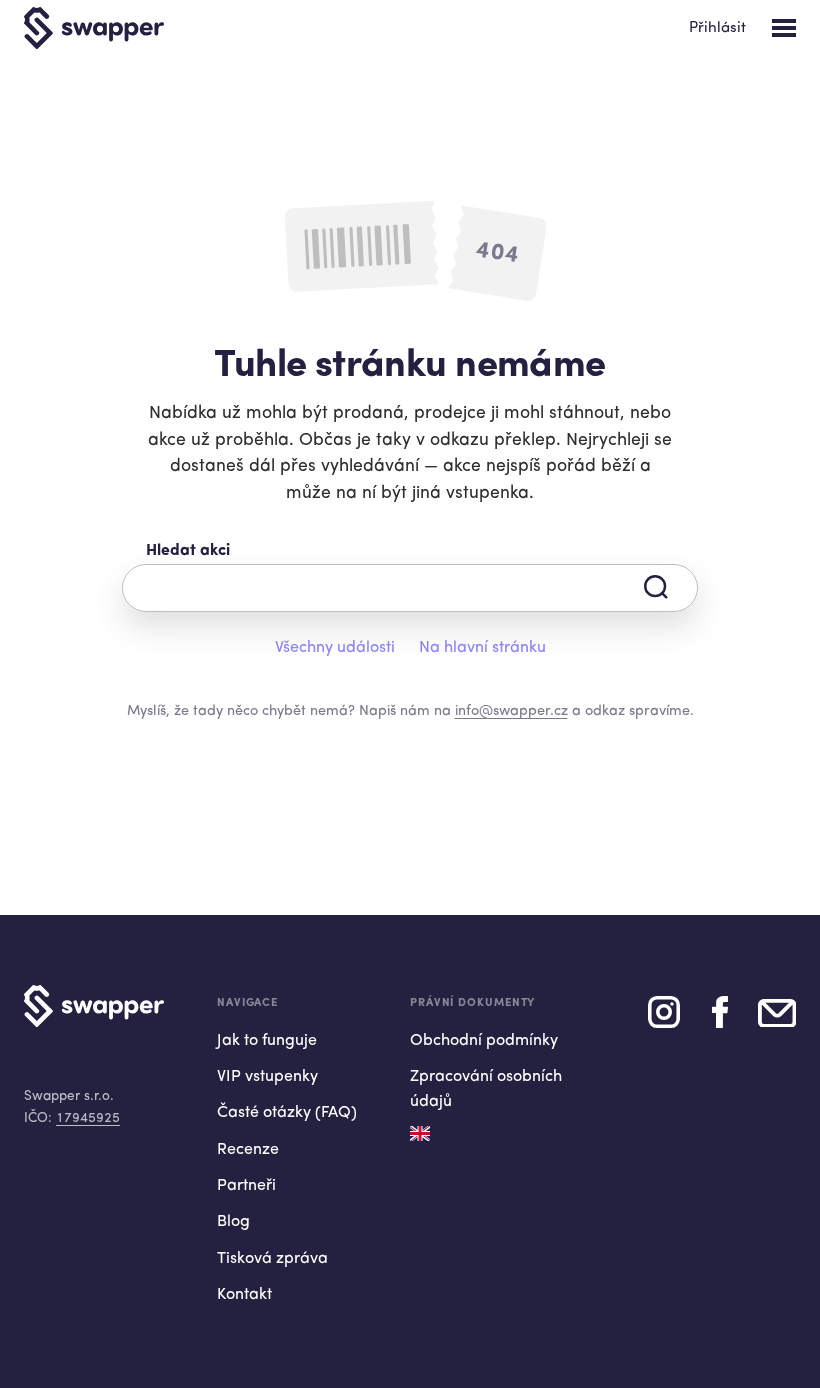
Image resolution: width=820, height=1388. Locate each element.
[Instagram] (664, 1020)
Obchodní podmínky (484, 1041)
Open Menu (784, 28)
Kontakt (244, 1295)
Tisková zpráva (272, 1259)
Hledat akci (188, 551)
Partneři (246, 1186)
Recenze (248, 1150)
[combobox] (410, 588)
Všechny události (335, 648)
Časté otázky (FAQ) (287, 1113)
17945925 (88, 1118)
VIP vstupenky (267, 1077)
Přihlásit (717, 28)
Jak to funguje (267, 1041)
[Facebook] (720, 1020)
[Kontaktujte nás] (777, 1019)
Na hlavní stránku (482, 648)
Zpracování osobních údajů (486, 1089)
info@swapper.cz (511, 711)
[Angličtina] (420, 1133)
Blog (233, 1222)
